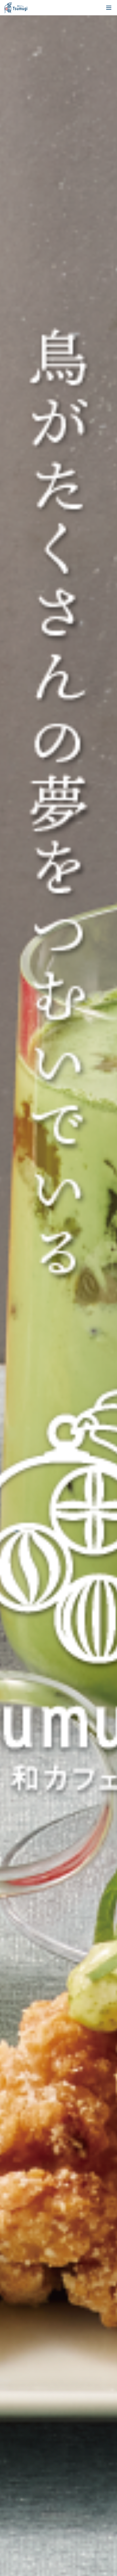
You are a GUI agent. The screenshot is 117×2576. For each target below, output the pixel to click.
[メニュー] (109, 8)
